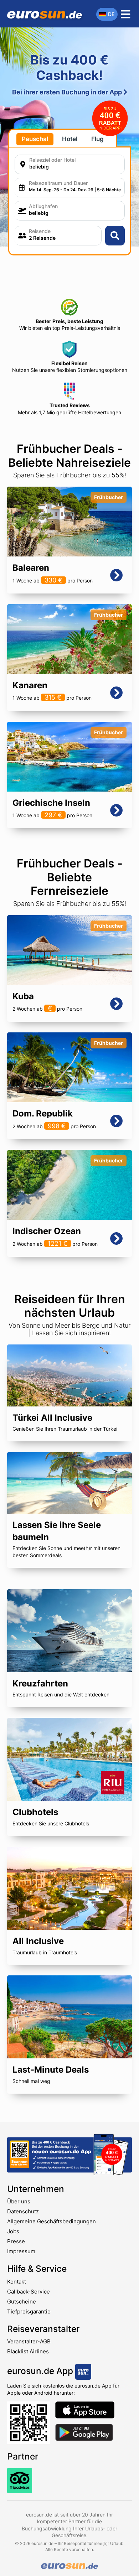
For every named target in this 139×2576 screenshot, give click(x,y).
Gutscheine (22, 2302)
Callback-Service (29, 2292)
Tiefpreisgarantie (29, 2311)
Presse (16, 2241)
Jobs (13, 2231)
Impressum (21, 2251)
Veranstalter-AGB (29, 2341)
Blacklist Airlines (28, 2351)
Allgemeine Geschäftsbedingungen (52, 2221)
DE (111, 14)
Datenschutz (23, 2211)
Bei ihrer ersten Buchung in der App (68, 92)
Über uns (19, 2201)
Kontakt (17, 2282)
